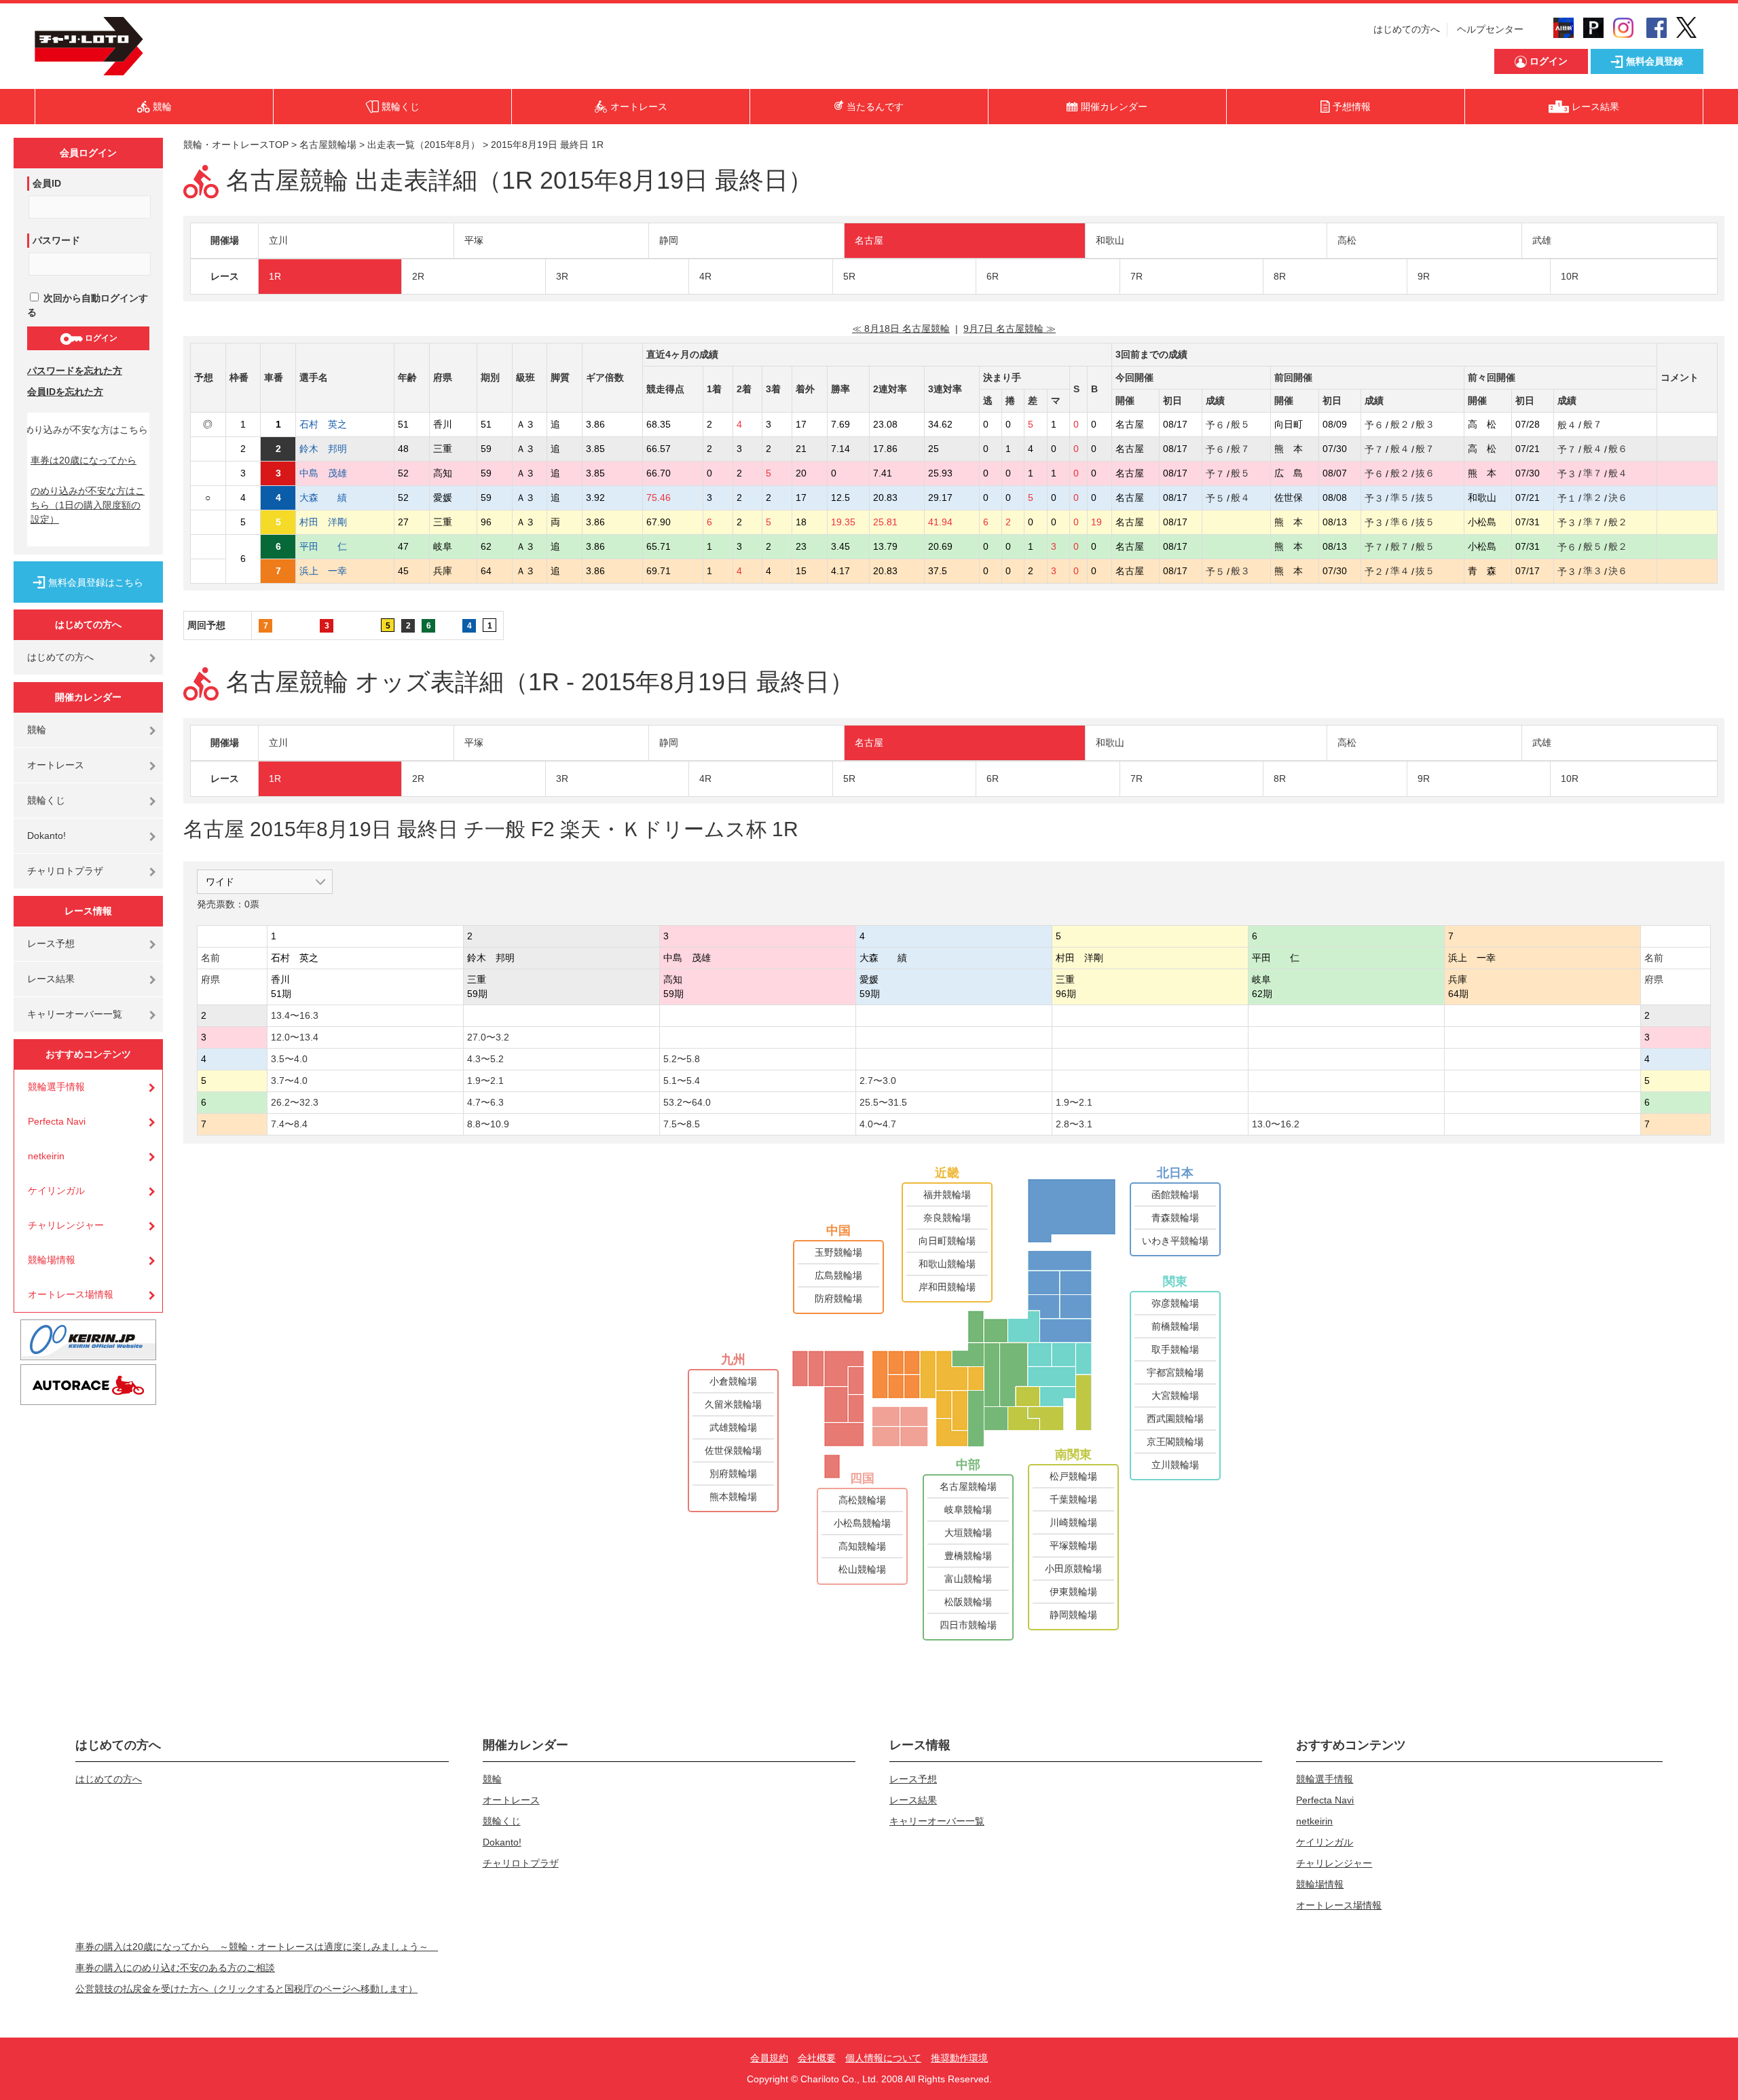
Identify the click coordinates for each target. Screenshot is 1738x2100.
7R (1136, 276)
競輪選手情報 (56, 1087)
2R (418, 276)
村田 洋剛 (333, 522)
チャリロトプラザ (65, 871)
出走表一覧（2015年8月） (424, 145)
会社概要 (817, 2058)
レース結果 (51, 979)
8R (1280, 276)
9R (1424, 276)
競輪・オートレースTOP (236, 145)
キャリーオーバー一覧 (75, 1014)
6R (993, 276)
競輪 (37, 730)
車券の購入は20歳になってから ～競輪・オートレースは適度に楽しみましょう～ (257, 1947)
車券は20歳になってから (84, 460)
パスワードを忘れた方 (75, 371)
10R (1570, 276)
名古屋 (869, 240)
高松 (1347, 240)
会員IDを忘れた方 (65, 392)
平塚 (474, 240)
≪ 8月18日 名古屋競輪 (901, 329)
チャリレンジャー (66, 1225)
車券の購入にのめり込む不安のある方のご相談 (175, 1968)
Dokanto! (47, 836)
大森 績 (333, 498)
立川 (278, 240)
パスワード (56, 240)
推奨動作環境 (959, 2058)
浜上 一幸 (333, 571)
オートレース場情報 (71, 1294)
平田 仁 (333, 546)
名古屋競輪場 (328, 145)
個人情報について (883, 2058)
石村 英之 (333, 424)
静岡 (669, 240)
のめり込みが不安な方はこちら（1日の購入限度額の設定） (88, 505)
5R (849, 276)
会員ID (47, 183)
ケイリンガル (56, 1190)
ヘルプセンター (1490, 29)
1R (275, 276)
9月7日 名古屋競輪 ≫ (1010, 329)
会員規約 (769, 2058)
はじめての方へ (1407, 29)
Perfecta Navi (57, 1121)
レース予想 (51, 943)
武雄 (1542, 240)
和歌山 (1110, 240)
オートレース (56, 765)
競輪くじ (46, 800)
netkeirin (46, 1156)
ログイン (100, 338)
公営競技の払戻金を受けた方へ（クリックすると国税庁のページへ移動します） (246, 1989)
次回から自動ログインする (88, 305)
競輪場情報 (52, 1260)
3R (562, 276)
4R (705, 276)
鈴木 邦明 (333, 449)
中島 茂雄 (333, 473)
